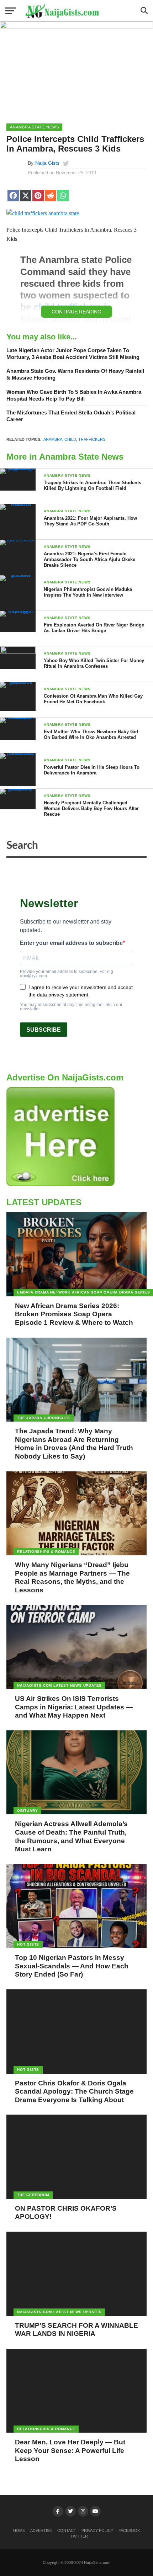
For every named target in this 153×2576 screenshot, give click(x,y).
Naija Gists (47, 163)
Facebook (129, 2530)
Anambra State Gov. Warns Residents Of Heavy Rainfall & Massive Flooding (75, 374)
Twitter (79, 2536)
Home (19, 2530)
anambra (53, 439)
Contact (67, 2530)
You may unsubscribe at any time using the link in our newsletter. (71, 1007)
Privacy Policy (97, 2530)
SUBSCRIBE (44, 1030)
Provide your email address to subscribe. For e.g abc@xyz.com (67, 974)
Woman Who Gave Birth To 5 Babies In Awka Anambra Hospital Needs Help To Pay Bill (74, 395)
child (70, 439)
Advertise (41, 2530)
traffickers (92, 439)
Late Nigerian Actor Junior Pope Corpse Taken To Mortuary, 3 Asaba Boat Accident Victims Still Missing (73, 354)
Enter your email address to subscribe (71, 943)
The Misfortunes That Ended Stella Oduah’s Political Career (71, 416)
